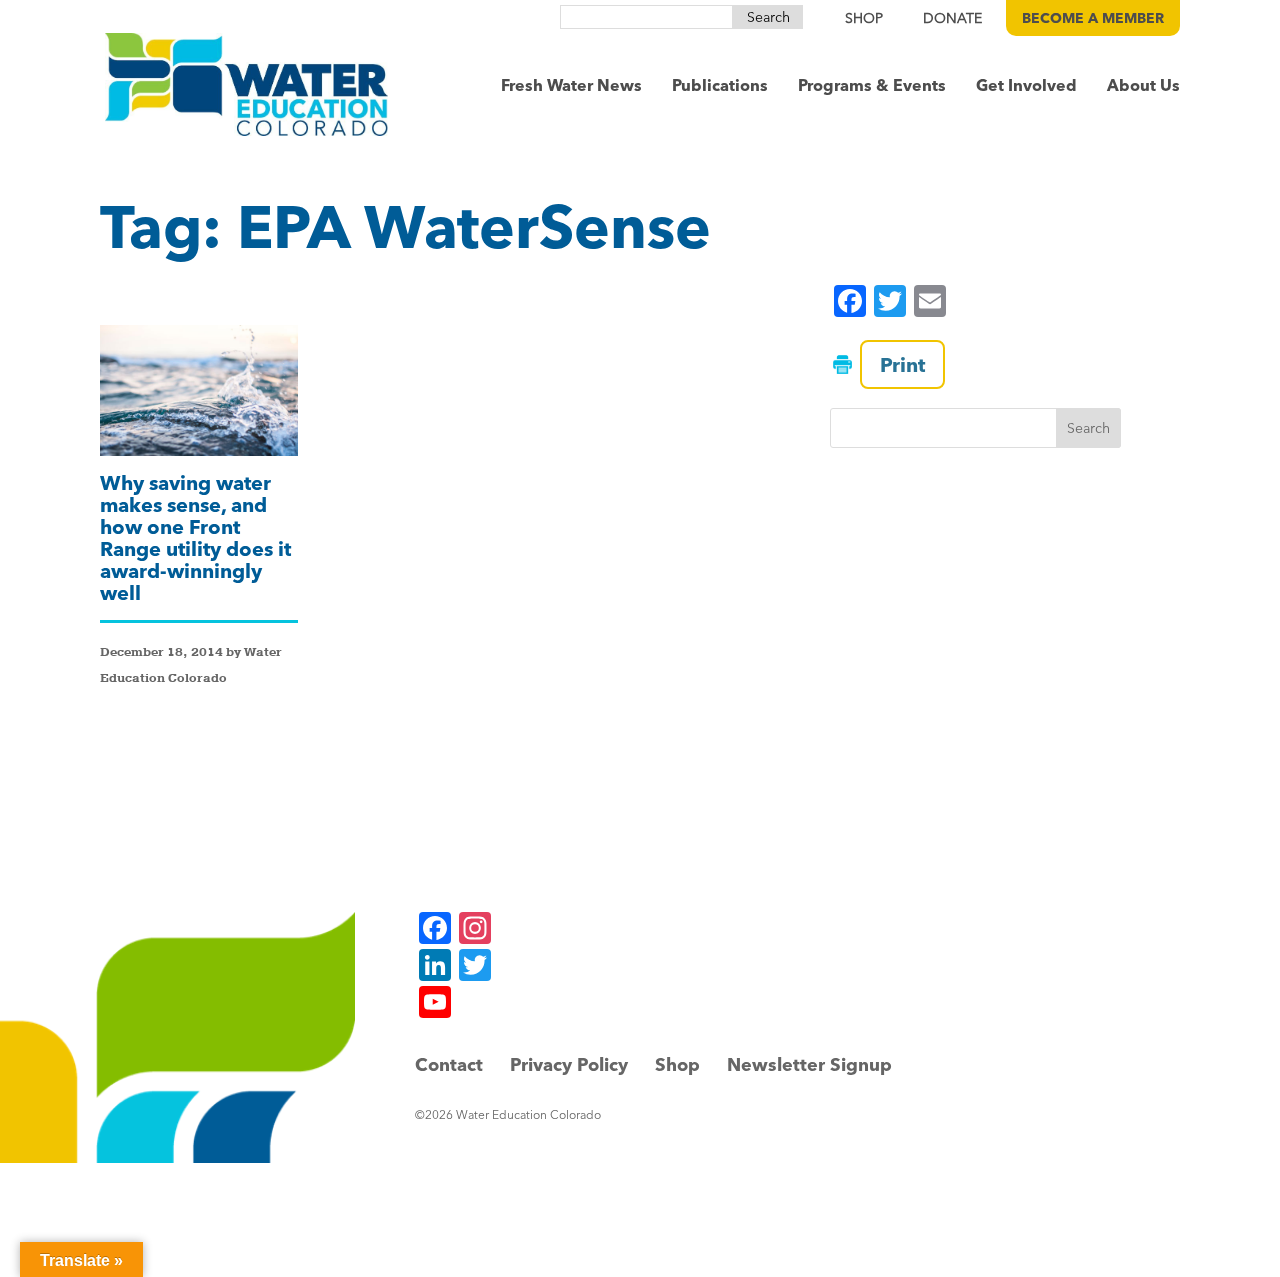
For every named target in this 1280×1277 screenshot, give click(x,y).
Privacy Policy (569, 1064)
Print (902, 364)
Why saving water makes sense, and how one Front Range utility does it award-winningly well (195, 537)
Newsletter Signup (809, 1064)
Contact (449, 1064)
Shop (677, 1064)
